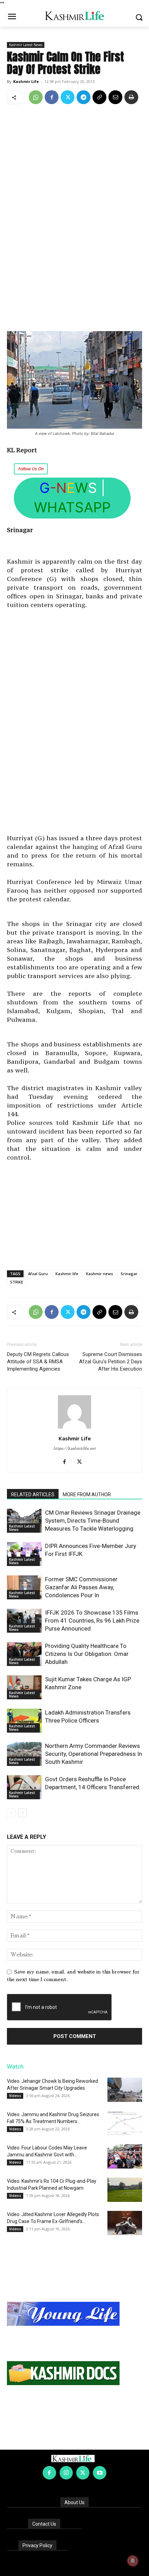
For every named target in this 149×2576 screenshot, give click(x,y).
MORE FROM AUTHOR (87, 1495)
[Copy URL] (99, 97)
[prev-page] (11, 1813)
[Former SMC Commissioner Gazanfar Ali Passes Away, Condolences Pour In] (24, 1587)
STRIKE (17, 1282)
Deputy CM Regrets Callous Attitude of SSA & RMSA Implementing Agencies (38, 1362)
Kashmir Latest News (26, 45)
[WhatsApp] (36, 97)
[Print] (131, 97)
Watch (15, 2066)
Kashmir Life (26, 81)
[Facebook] (52, 97)
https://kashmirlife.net (74, 1449)
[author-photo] (74, 1429)
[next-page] (22, 1813)
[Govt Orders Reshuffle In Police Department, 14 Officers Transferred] (24, 1787)
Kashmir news (99, 1274)
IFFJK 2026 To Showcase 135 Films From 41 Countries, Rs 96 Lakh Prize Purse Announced (92, 1620)
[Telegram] (84, 97)
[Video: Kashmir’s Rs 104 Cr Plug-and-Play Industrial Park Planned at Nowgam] (125, 2190)
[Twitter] (68, 97)
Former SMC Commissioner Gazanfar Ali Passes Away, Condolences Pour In (81, 1587)
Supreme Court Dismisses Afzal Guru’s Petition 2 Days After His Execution (111, 1362)
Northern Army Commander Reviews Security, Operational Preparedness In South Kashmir (94, 1754)
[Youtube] (99, 2473)
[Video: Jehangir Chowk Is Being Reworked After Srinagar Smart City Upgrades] (125, 2090)
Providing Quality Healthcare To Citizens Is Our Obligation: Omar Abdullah (87, 1654)
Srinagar (129, 1274)
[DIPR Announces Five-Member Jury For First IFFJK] (24, 1554)
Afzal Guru (38, 1274)
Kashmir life (67, 1274)
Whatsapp (72, 507)
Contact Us (44, 2524)
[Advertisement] (74, 218)
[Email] (115, 97)
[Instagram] (66, 2473)
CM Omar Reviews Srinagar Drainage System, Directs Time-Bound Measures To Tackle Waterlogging (93, 1521)
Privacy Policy (37, 2545)
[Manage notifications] (133, 2561)
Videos (15, 2096)
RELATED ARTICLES (33, 1495)
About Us (74, 2502)
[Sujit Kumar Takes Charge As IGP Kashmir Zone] (24, 1687)
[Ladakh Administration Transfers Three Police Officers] (24, 1721)
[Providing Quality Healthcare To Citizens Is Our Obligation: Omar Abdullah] (24, 1654)
